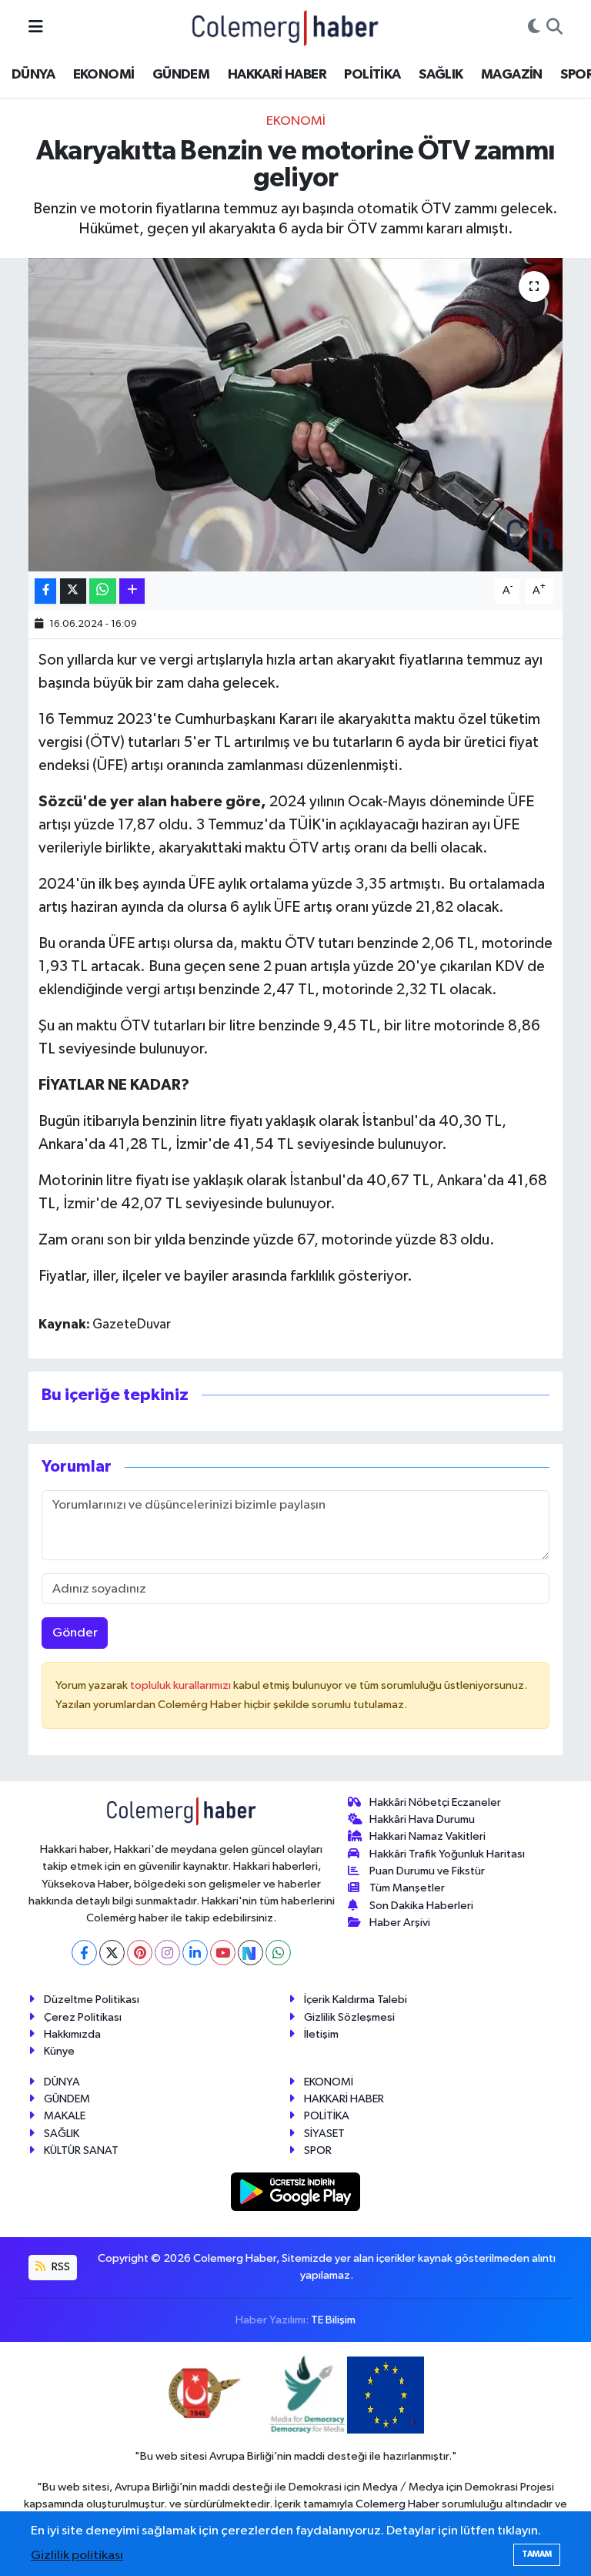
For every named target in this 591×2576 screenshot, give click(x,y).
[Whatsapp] (278, 1953)
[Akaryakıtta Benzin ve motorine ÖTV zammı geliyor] (296, 415)
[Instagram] (167, 1953)
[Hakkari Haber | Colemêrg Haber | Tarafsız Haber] (285, 27)
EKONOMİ (104, 75)
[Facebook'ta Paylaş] (45, 591)
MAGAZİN (512, 75)
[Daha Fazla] (132, 591)
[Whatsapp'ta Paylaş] (103, 591)
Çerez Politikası (83, 2017)
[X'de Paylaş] (73, 591)
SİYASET (324, 2134)
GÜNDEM (181, 75)
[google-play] (296, 2191)
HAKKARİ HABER (277, 75)
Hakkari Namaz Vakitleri (427, 1836)
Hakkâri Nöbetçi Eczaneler (435, 1802)
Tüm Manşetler (407, 1888)
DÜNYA (33, 75)
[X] (112, 1953)
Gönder (75, 1633)
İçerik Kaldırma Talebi (356, 2000)
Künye (59, 2051)
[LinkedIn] (195, 1953)
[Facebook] (84, 1953)
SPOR (318, 2151)
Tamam (537, 2554)
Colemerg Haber (397, 2504)
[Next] (250, 1953)
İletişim (321, 2034)
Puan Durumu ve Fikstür (427, 1871)
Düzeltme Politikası (92, 2000)
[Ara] (554, 28)
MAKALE (65, 2116)
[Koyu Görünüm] (534, 28)
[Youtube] (223, 1953)
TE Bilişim (333, 2320)
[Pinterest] (140, 1953)
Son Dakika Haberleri (421, 1906)
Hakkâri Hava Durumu (422, 1819)
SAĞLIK (441, 75)
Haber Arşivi (400, 1923)
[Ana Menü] (36, 27)
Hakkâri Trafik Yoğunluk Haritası (447, 1854)
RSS (60, 2267)
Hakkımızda (72, 2034)
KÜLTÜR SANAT (81, 2151)
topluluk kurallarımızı (182, 1685)
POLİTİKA (372, 75)
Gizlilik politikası (77, 2556)
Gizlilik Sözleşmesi (349, 2017)
